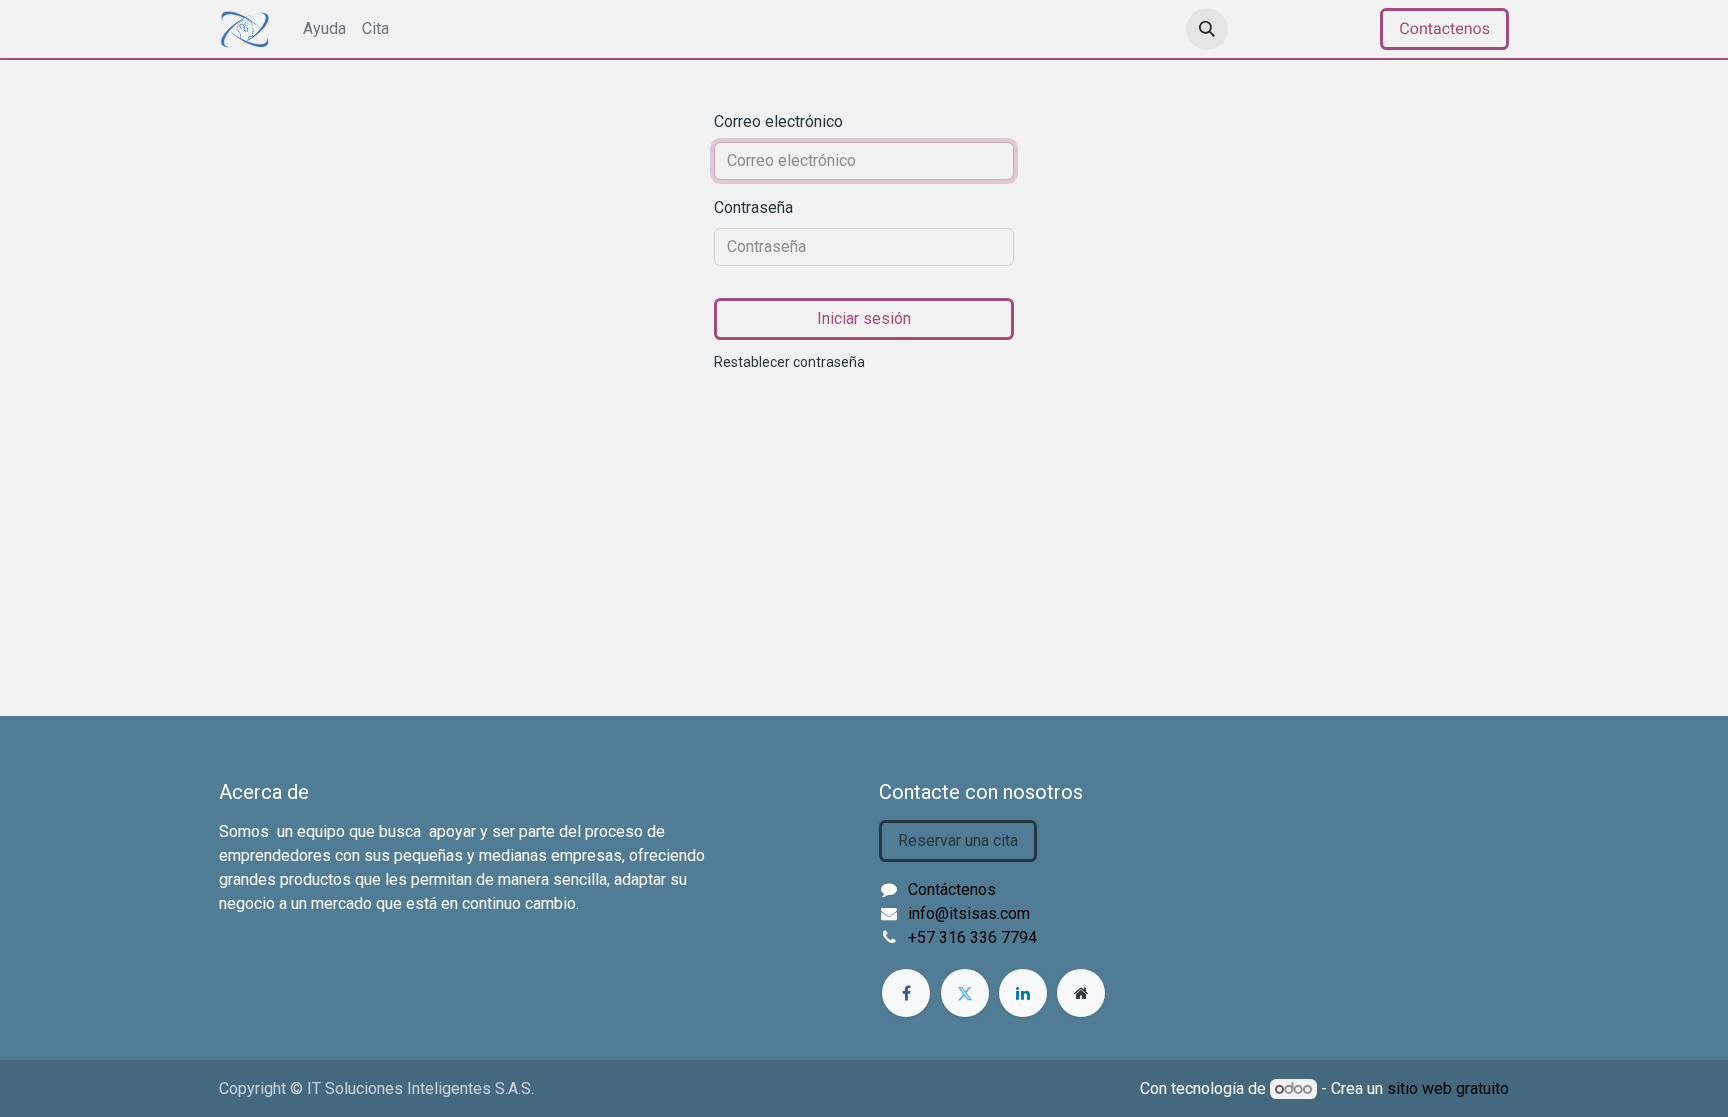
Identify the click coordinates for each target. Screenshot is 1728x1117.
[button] (1207, 29)
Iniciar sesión (1308, 28)
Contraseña (753, 207)
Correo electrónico (778, 121)
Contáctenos (952, 889)
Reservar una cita (958, 840)
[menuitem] (324, 29)
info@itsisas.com (969, 913)
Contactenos (1444, 28)
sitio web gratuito (1448, 1088)
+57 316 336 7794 (972, 937)
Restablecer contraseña (789, 362)
